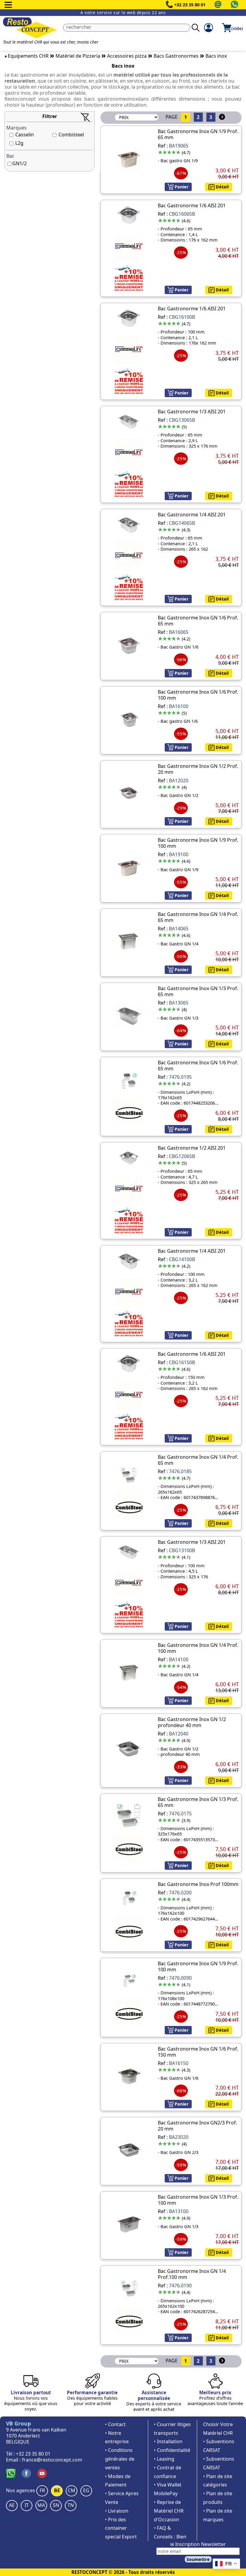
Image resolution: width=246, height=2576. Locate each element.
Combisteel (71, 135)
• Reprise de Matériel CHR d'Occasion (169, 2511)
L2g (19, 143)
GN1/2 (19, 163)
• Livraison (117, 2511)
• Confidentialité (172, 2450)
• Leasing (164, 2459)
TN (71, 2505)
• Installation (168, 2441)
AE (12, 2505)
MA (41, 2505)
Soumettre (198, 2559)
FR (42, 2490)
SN (56, 2505)
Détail (222, 187)
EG (86, 2490)
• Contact (115, 2424)
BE (57, 2490)
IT (27, 2505)
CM (72, 2490)
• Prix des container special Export (121, 2528)
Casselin (25, 135)
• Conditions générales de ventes (120, 2459)
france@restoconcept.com (52, 2460)
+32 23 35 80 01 (190, 5)
